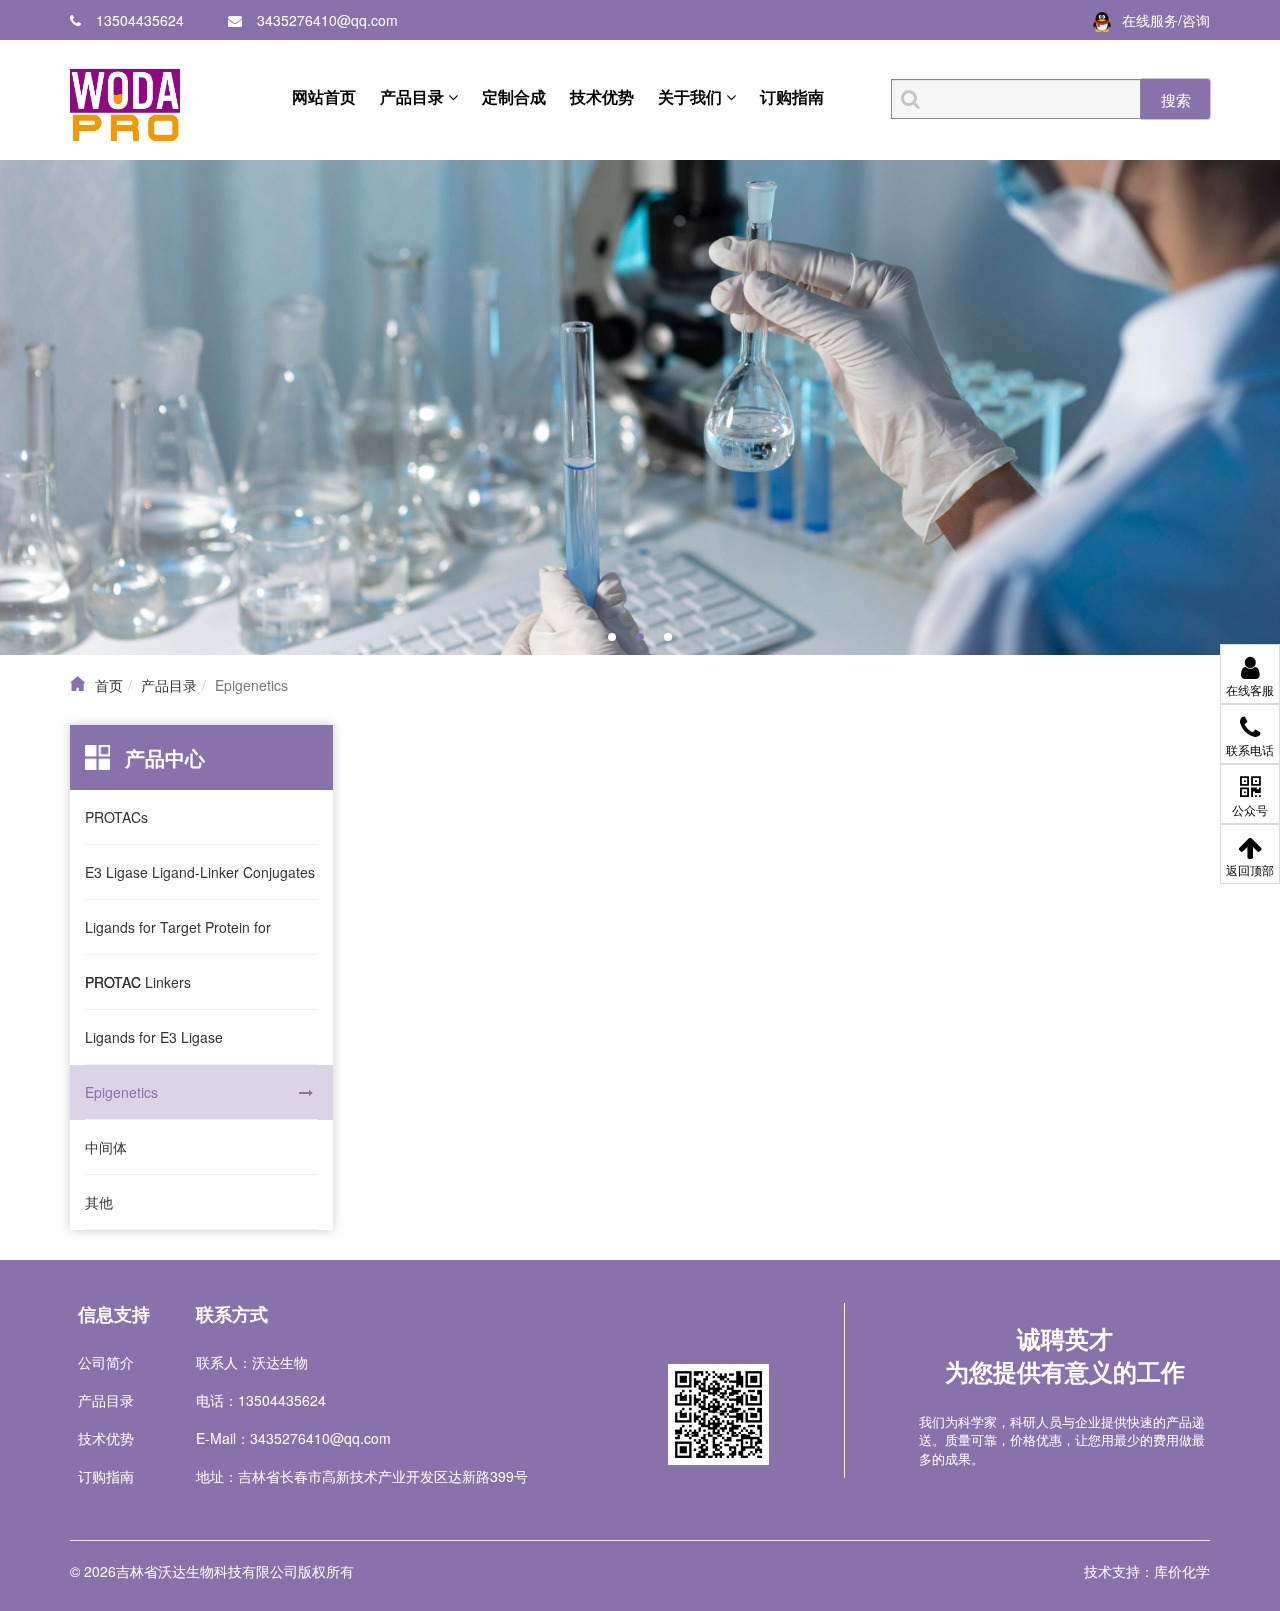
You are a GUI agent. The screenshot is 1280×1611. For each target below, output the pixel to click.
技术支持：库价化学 (1147, 1571)
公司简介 (106, 1362)
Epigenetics (121, 1092)
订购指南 (792, 96)
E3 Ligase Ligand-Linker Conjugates (200, 872)
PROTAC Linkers (138, 982)
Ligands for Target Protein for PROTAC (178, 936)
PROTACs (116, 817)
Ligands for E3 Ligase (154, 1037)
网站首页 (324, 96)
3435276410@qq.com (327, 20)
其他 (99, 1202)
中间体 (106, 1147)
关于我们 (692, 96)
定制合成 (514, 96)
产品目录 (414, 96)
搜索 (1176, 99)
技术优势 (602, 96)
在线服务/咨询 (1166, 20)
